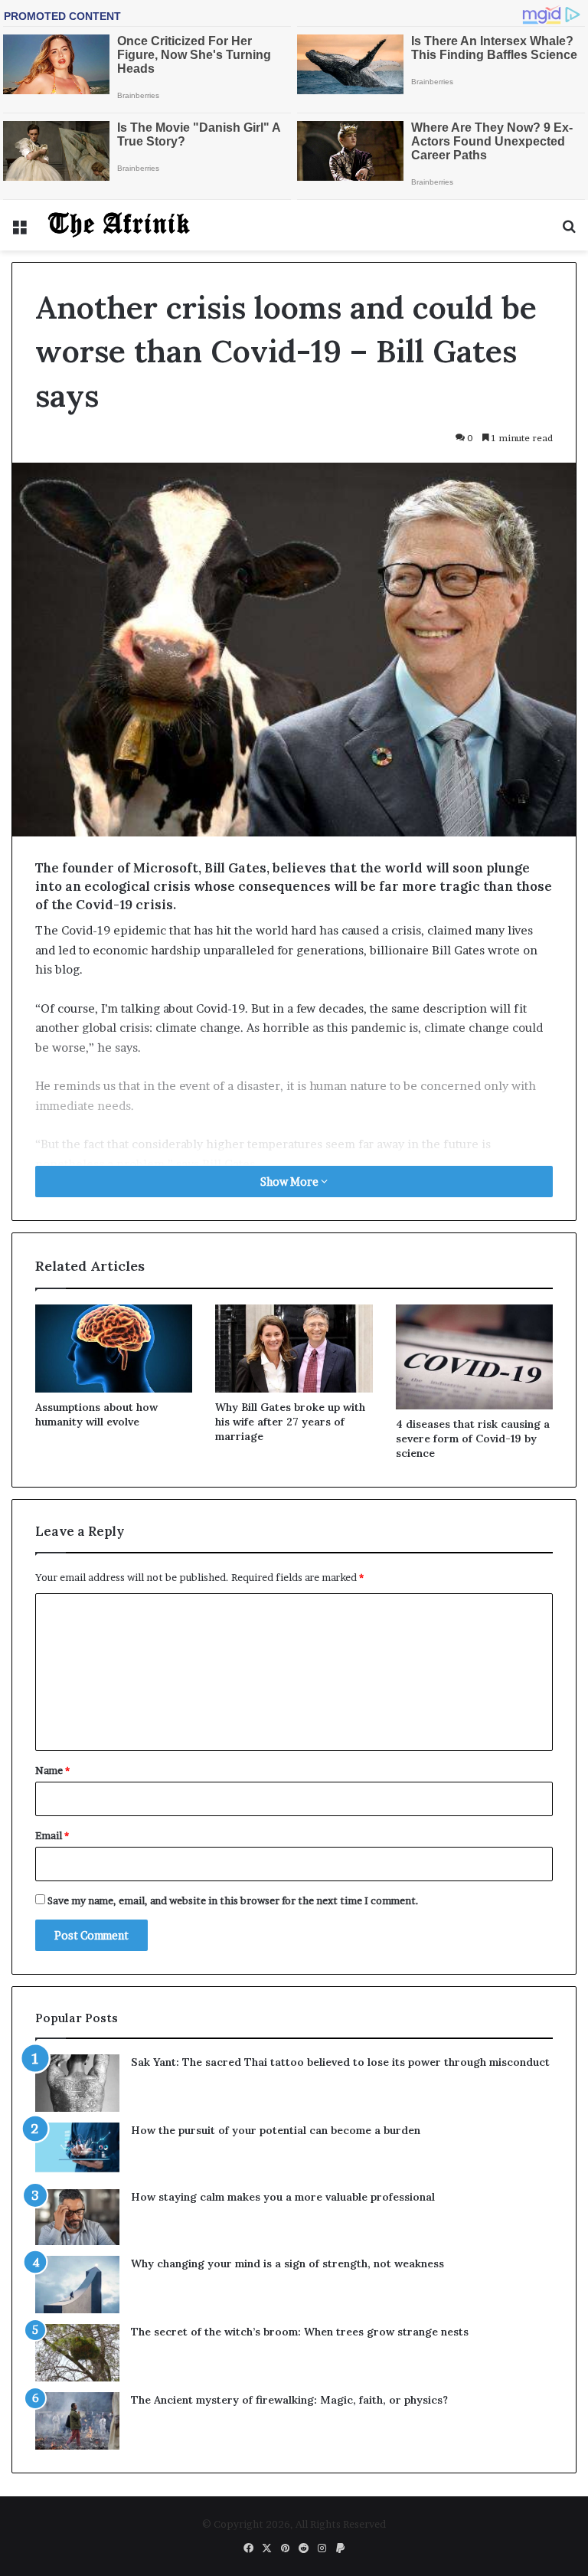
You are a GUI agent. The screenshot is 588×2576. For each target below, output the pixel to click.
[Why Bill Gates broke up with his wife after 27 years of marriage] (294, 1349)
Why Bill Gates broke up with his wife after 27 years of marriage (290, 1422)
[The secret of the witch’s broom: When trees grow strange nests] (77, 2353)
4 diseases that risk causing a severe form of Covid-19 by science (473, 1439)
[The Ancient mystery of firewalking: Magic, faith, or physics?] (77, 2421)
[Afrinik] (119, 225)
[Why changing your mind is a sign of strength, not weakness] (77, 2285)
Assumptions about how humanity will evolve (96, 1414)
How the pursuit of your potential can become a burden (276, 2130)
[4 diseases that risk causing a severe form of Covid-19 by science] (474, 1357)
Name (52, 1770)
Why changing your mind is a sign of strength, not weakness (287, 2263)
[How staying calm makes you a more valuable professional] (77, 2217)
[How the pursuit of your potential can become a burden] (77, 2150)
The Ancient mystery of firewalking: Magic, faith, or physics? (289, 2400)
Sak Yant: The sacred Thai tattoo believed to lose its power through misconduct (340, 2062)
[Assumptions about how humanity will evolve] (114, 1349)
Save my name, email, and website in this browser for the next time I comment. (233, 1900)
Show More (291, 1182)
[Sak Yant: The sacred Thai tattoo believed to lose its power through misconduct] (77, 2083)
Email (52, 1835)
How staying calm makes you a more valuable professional (283, 2197)
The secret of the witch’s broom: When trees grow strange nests (300, 2332)
